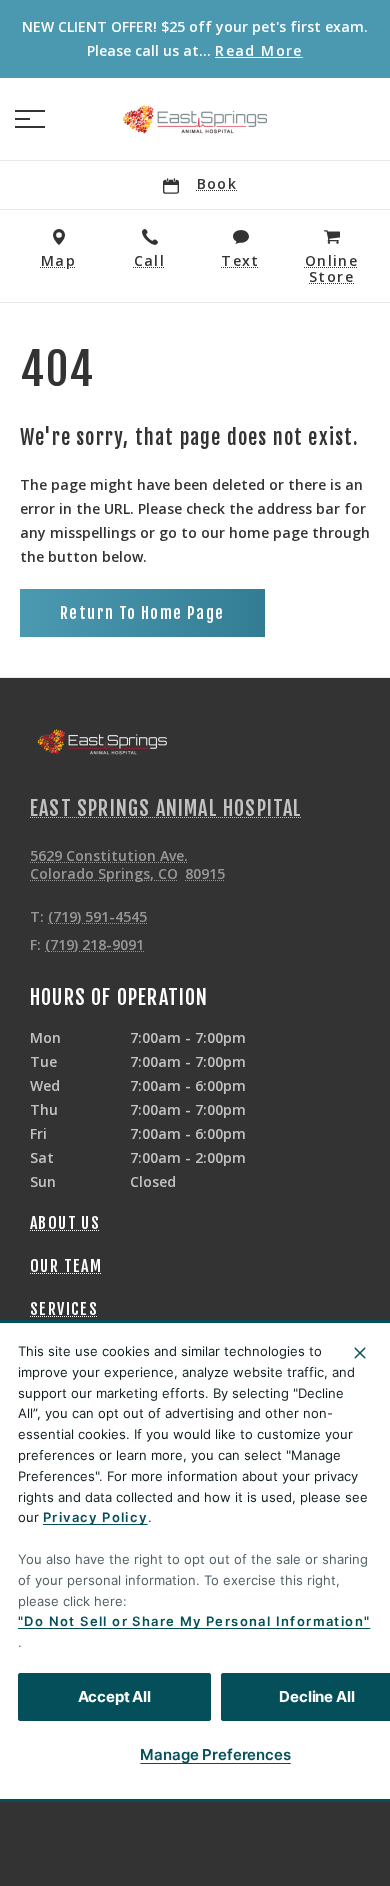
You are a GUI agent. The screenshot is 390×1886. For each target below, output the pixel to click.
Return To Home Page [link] (142, 613)
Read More (259, 51)
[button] (30, 119)
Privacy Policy (95, 1517)
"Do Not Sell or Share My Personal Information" (194, 1621)
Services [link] (64, 1309)
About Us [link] (65, 1223)
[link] (195, 119)
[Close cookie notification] (360, 1353)
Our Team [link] (66, 1266)
